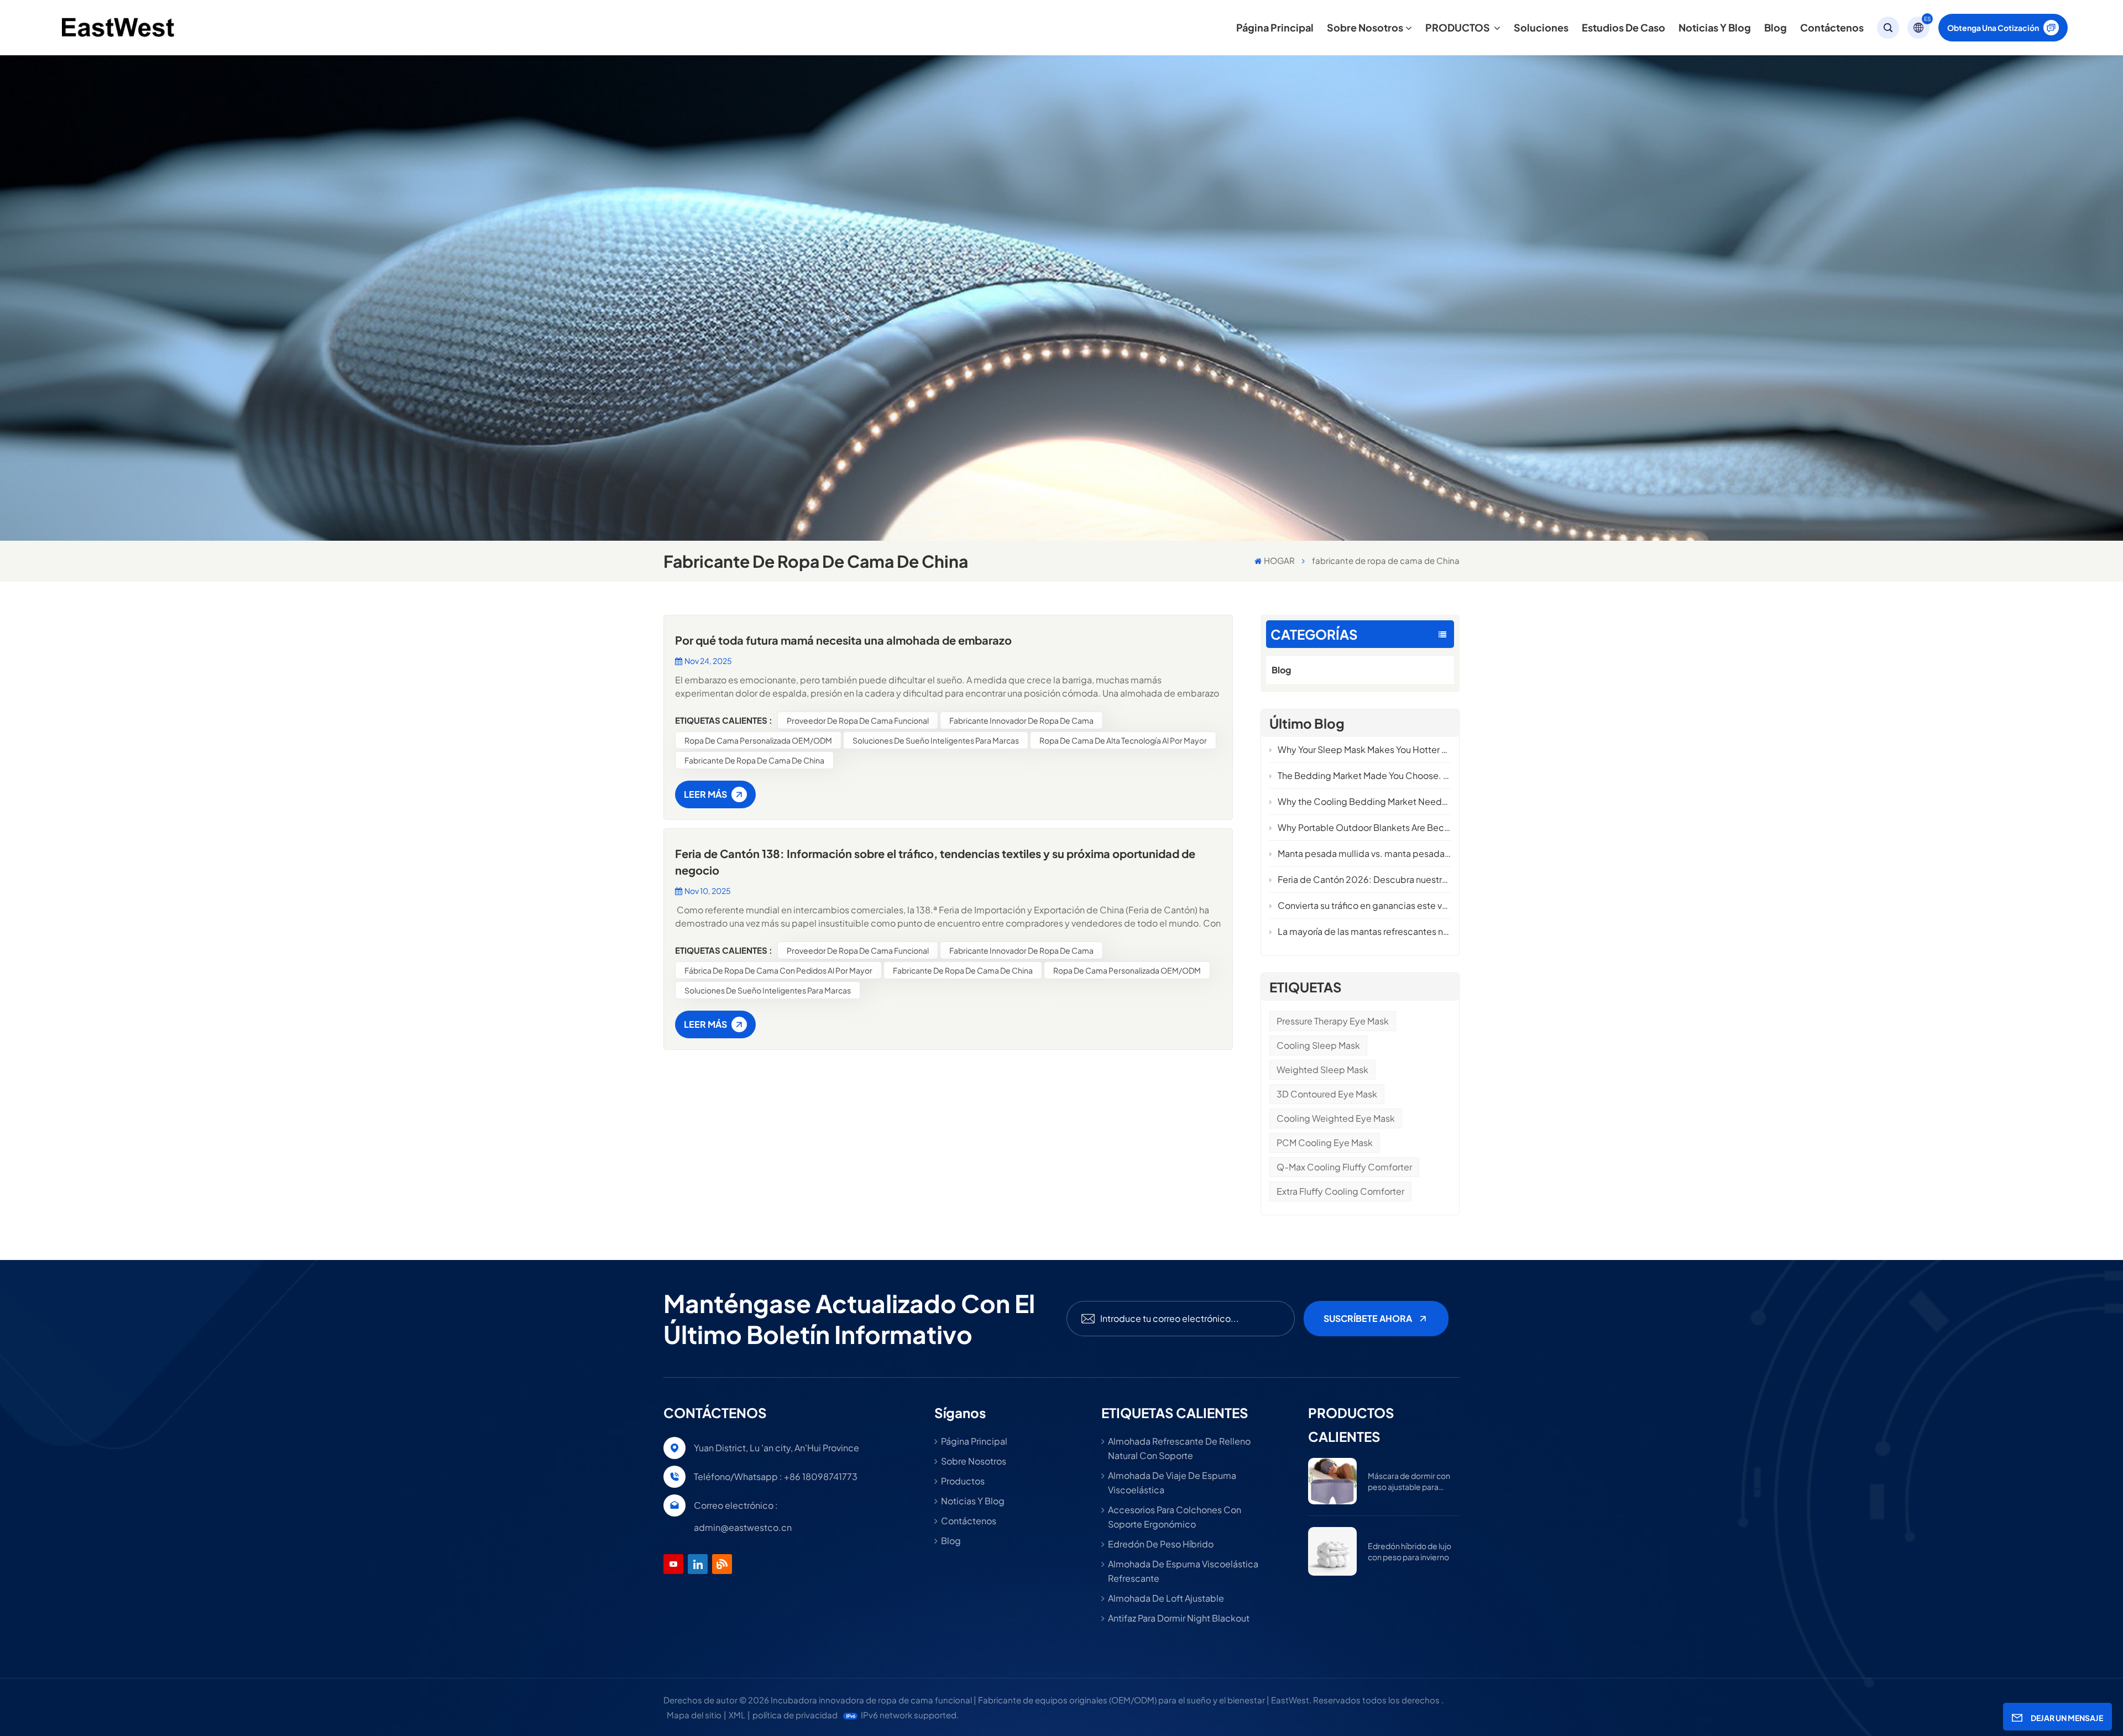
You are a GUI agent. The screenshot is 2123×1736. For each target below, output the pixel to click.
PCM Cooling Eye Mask (1325, 1142)
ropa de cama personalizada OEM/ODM (758, 740)
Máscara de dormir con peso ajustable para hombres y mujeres (1409, 1481)
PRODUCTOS (1458, 27)
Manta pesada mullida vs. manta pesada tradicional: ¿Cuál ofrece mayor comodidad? (1364, 853)
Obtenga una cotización (1993, 28)
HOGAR (1279, 560)
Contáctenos (1832, 27)
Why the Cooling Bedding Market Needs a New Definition (1364, 801)
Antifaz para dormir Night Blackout (1179, 1618)
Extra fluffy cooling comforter (1340, 1191)
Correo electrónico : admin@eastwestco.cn (743, 1516)
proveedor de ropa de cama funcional (858, 720)
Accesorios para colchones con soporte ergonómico (1175, 1517)
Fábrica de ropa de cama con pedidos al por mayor (778, 970)
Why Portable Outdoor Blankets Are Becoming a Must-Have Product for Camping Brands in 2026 (1364, 827)
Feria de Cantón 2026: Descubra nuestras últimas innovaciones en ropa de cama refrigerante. (1364, 879)
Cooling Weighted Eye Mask (1336, 1118)
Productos (963, 1481)
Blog (1776, 27)
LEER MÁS (705, 794)
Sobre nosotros (1365, 27)
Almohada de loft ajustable (1166, 1598)
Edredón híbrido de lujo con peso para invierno (1410, 1551)
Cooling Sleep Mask (1318, 1045)
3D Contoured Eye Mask (1327, 1094)
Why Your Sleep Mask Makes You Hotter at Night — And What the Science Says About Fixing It (1364, 749)
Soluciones (1541, 27)
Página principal (1275, 27)
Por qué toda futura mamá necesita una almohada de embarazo (843, 640)
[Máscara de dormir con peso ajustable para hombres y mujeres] (1332, 1481)
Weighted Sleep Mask (1322, 1070)
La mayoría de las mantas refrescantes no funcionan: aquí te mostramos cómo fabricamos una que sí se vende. (1364, 931)
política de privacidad (795, 1715)
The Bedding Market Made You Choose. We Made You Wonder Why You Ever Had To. (1364, 775)
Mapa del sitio (694, 1715)
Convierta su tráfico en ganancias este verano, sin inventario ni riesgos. (1364, 905)
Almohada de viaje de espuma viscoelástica (1172, 1483)
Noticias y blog (1715, 27)
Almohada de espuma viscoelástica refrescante (1183, 1571)
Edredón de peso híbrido (1161, 1544)
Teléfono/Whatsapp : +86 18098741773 (776, 1476)
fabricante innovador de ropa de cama (1021, 720)
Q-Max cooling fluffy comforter (1344, 1167)
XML (737, 1715)
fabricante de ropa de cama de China (754, 760)
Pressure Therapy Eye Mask (1333, 1021)
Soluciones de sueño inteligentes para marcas (936, 740)
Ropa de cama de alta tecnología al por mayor (1123, 740)
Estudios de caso (1623, 27)
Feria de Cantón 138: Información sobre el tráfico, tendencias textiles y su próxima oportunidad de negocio (935, 862)
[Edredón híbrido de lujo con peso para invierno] (1332, 1551)
